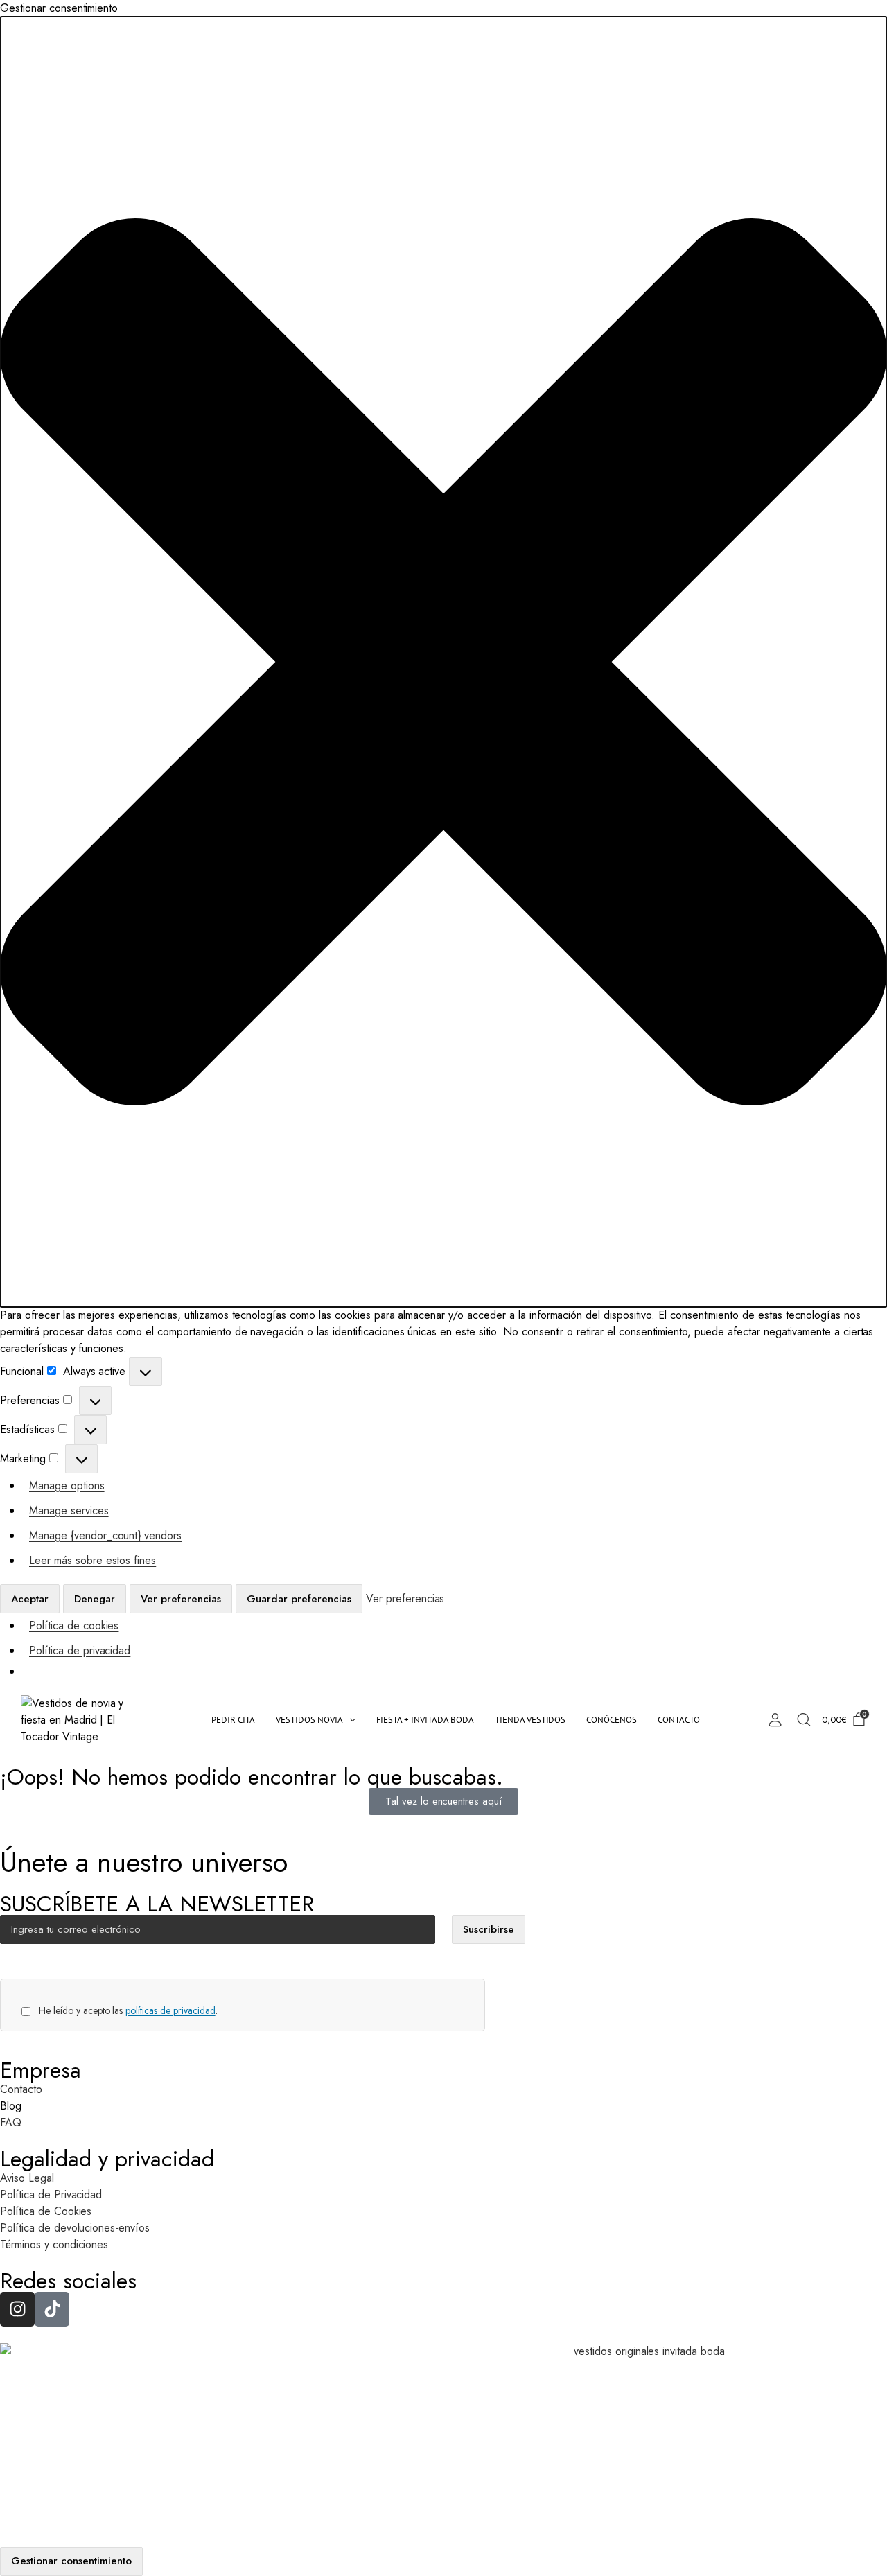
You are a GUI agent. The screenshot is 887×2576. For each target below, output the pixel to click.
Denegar (95, 1599)
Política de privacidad (80, 1650)
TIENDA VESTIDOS (530, 1720)
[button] (443, 662)
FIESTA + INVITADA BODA (425, 1720)
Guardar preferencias (299, 1599)
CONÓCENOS (612, 1720)
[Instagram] (17, 2309)
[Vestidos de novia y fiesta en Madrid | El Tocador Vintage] (84, 1720)
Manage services (69, 1510)
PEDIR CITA (233, 1720)
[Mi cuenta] (775, 1720)
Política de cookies (74, 1626)
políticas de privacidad (170, 2010)
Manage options (67, 1486)
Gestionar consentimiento (71, 2561)
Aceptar (30, 1599)
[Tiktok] (52, 2309)
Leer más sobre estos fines (93, 1560)
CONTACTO (679, 1720)
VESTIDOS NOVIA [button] (309, 1720)
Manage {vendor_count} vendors (105, 1535)
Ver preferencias (181, 1599)
